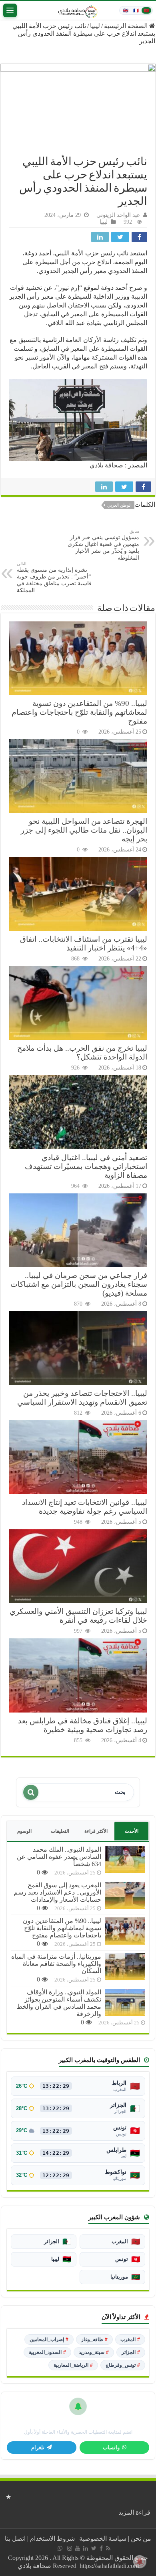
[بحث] (31, 1792)
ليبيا (95, 26)
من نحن (141, 2539)
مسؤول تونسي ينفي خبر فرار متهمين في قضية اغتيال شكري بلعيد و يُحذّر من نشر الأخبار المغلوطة (103, 545)
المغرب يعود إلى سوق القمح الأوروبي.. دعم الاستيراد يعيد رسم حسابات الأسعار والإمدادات (57, 1892)
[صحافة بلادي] (78, 10)
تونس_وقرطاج (123, 2365)
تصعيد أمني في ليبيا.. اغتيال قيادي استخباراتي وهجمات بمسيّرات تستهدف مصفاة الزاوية (86, 1166)
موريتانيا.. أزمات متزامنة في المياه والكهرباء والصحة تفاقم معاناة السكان (56, 1964)
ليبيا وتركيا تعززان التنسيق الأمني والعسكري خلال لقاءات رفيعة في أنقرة (78, 1616)
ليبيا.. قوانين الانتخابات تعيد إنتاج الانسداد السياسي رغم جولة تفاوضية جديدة (85, 1507)
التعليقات (60, 1831)
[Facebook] (101, 2548)
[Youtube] (78, 2548)
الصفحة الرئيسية (127, 26)
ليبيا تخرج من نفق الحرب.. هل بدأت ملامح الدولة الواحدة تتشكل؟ (82, 1052)
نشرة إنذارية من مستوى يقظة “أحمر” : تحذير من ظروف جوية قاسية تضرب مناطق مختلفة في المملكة (54, 577)
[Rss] (108, 2548)
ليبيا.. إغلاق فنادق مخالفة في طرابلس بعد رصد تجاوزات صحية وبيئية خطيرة (83, 1725)
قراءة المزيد (134, 2512)
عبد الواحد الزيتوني (118, 215)
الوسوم (24, 1831)
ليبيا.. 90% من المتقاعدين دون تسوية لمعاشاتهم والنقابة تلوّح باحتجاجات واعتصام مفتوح (79, 712)
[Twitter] (94, 2548)
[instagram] (70, 2548)
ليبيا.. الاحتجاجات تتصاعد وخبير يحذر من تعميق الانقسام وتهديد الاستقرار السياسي (82, 1398)
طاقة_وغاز (94, 2339)
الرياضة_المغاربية (73, 2365)
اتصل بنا (15, 2539)
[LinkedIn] (86, 2548)
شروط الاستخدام (52, 2539)
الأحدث (132, 1831)
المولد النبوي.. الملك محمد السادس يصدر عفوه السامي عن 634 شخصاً (59, 1857)
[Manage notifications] (140, 2562)
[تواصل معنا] (60, 2548)
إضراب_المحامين (49, 2339)
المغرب (130, 2339)
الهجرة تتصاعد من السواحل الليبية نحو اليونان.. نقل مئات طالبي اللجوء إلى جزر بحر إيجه (84, 830)
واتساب (111, 2448)
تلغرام (38, 2448)
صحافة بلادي (106, 465)
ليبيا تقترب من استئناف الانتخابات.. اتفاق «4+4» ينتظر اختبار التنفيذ (84, 943)
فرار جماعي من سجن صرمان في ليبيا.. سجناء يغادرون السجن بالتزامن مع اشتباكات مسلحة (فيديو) (79, 1284)
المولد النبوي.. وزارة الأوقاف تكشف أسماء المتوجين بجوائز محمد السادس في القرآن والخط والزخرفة (59, 2003)
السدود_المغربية (47, 2352)
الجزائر (131, 2352)
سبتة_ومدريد (94, 2352)
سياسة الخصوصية (103, 2539)
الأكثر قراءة (96, 1831)
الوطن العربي (119, 505)
